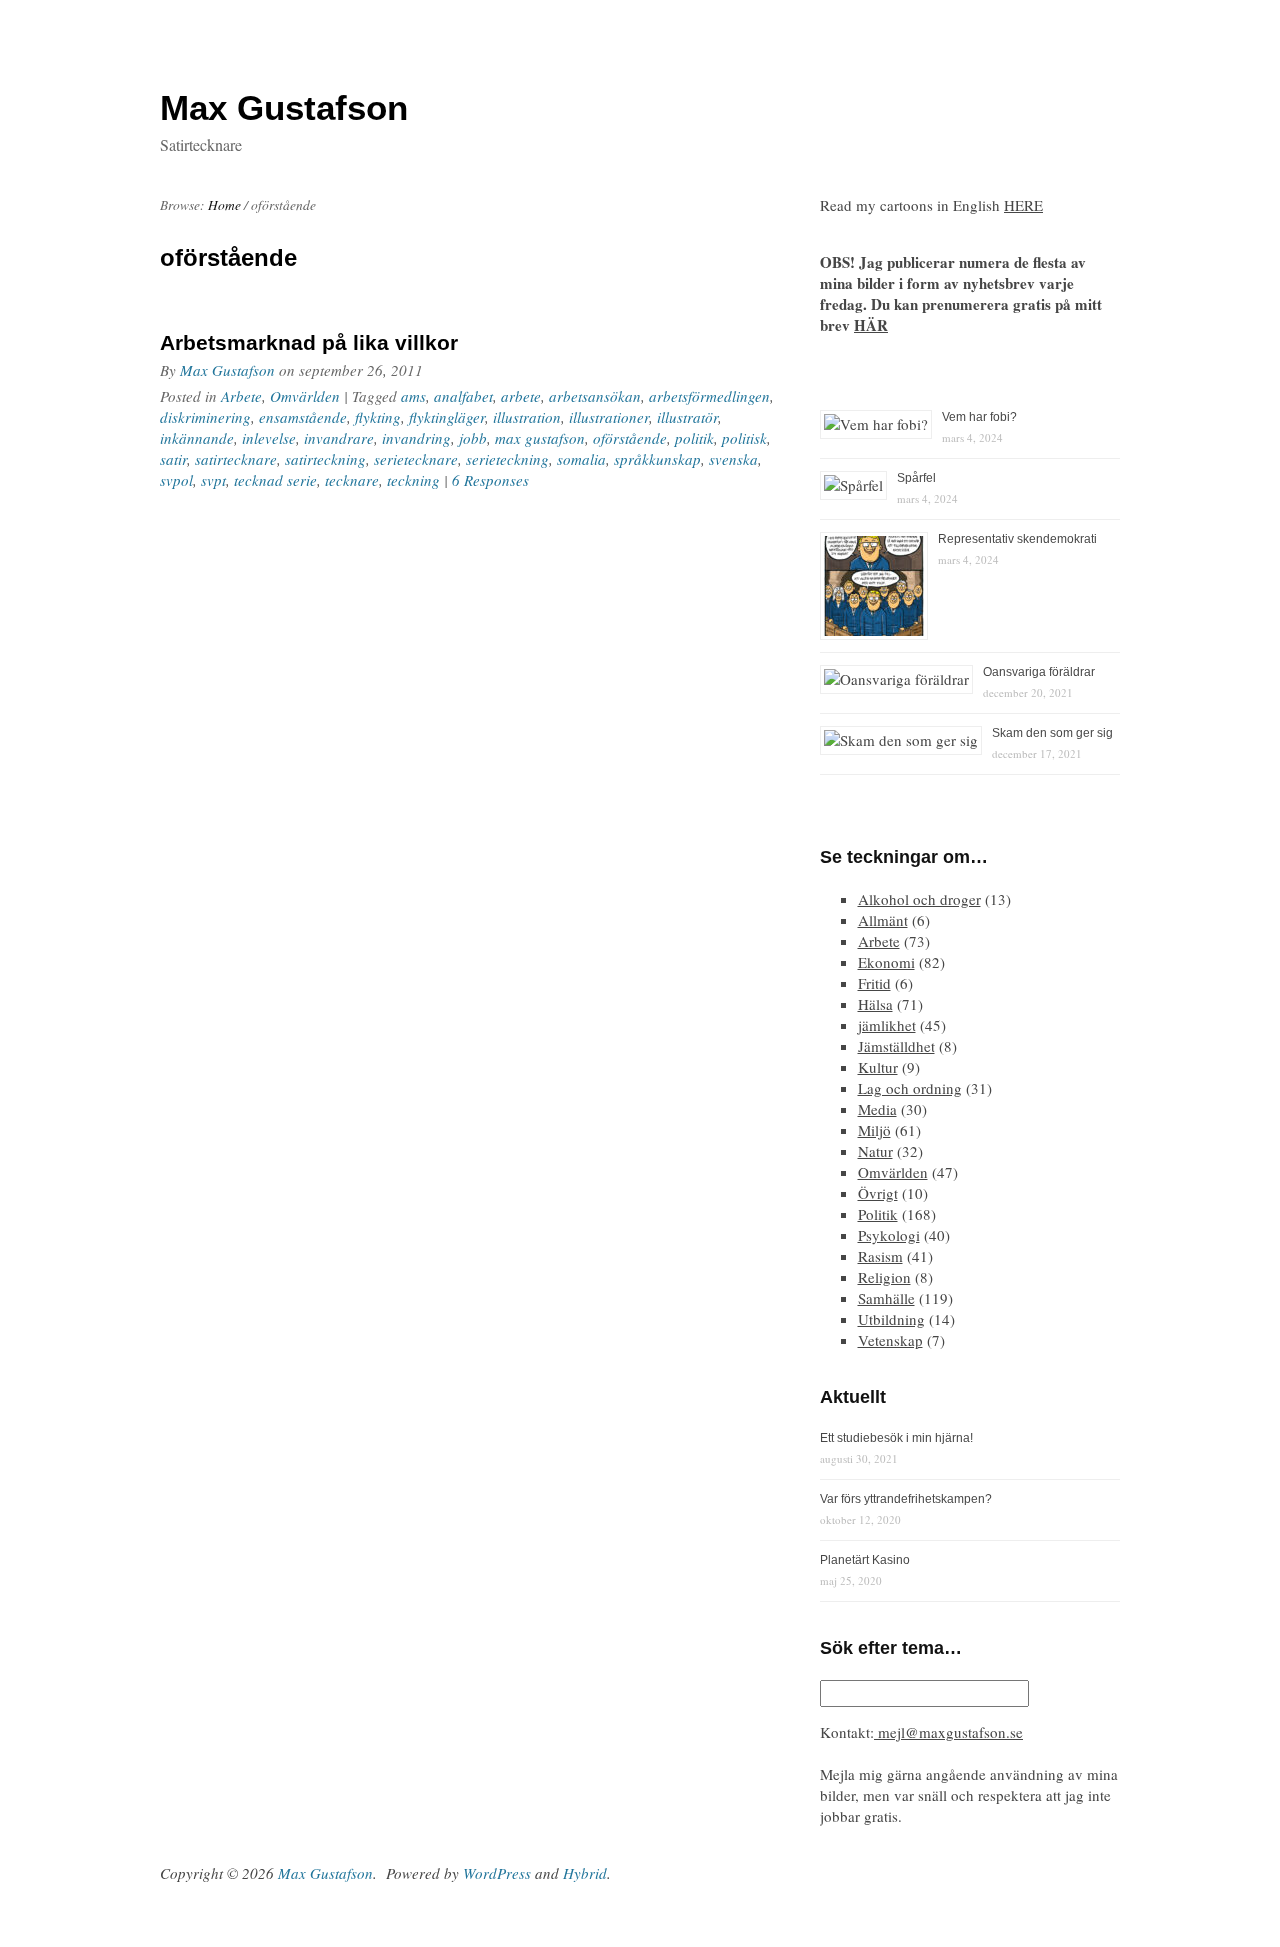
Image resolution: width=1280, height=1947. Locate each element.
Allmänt (883, 920)
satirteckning (325, 459)
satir (173, 459)
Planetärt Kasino (865, 1560)
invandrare (339, 438)
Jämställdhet (896, 1046)
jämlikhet (887, 1025)
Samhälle (886, 1298)
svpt (213, 480)
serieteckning (507, 459)
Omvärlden (305, 396)
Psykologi (889, 1235)
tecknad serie (275, 480)
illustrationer (609, 417)
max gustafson (540, 438)
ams (413, 396)
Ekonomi (886, 962)
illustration (527, 417)
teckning (413, 480)
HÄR (871, 325)
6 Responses (490, 480)
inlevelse (269, 438)
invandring (416, 438)
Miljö (874, 1130)
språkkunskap (657, 459)
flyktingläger (447, 417)
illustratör (687, 417)
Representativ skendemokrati (1017, 539)
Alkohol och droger (919, 899)
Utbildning (891, 1319)
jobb (473, 438)
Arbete (241, 396)
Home (224, 205)
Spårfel (916, 478)
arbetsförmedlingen (709, 396)
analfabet (463, 396)
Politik (878, 1214)
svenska (733, 459)
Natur (875, 1151)
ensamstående (303, 417)
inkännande (197, 438)
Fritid (874, 983)
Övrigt (878, 1193)
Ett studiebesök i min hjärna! (896, 1438)
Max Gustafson (227, 370)
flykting (378, 417)
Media (877, 1109)
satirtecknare (236, 459)
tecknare (352, 480)
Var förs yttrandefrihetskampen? (906, 1499)
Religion (884, 1277)
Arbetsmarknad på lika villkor (309, 342)
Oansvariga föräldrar (1039, 672)
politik (694, 438)
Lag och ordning (910, 1088)
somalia (581, 459)
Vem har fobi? (979, 417)
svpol (176, 480)
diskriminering (205, 417)
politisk (744, 438)
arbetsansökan (595, 396)
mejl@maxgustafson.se (948, 1732)
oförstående (630, 438)
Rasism (880, 1256)
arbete (521, 396)
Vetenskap (890, 1340)
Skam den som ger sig (1052, 733)
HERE (1023, 205)
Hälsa (875, 1004)
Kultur (878, 1067)
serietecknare (416, 459)
